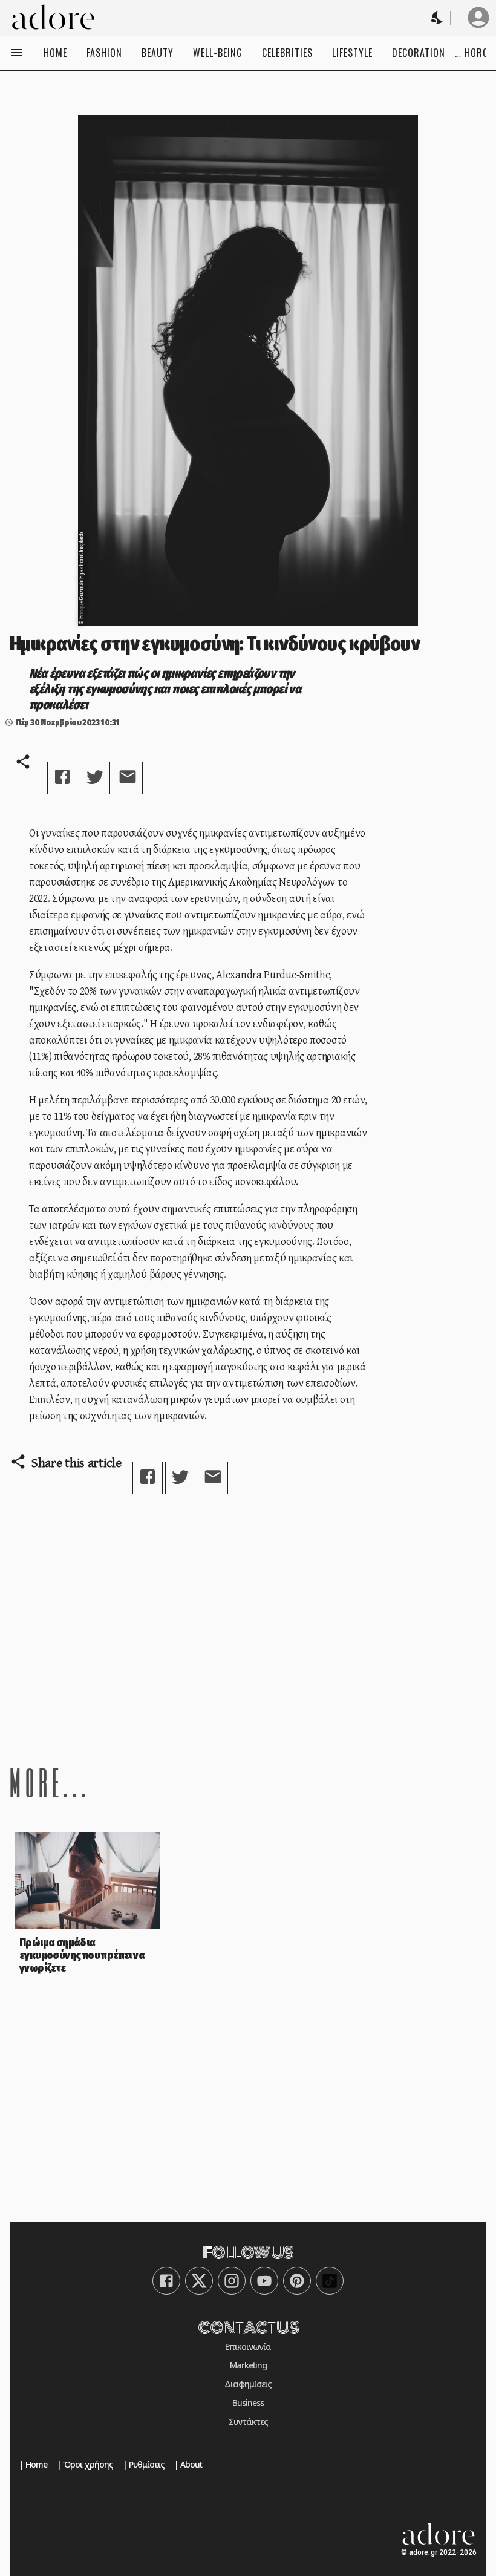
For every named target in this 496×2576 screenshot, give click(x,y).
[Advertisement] (248, 1629)
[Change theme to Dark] (438, 18)
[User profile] (478, 18)
